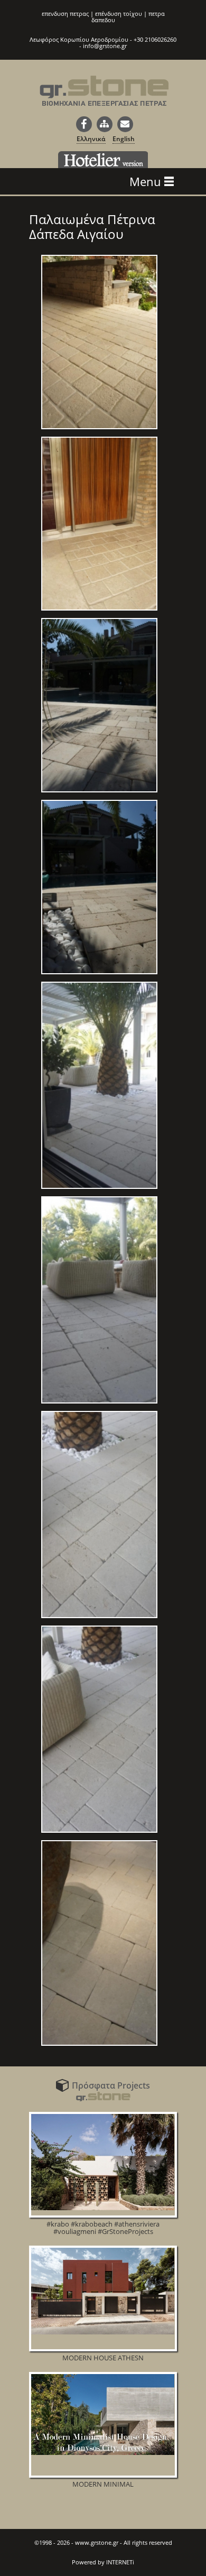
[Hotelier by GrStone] (103, 160)
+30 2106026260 (155, 39)
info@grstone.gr (105, 46)
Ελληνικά (91, 139)
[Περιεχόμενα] (105, 124)
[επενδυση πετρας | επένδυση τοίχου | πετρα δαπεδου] (104, 97)
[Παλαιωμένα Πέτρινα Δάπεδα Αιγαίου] (99, 429)
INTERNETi (120, 2562)
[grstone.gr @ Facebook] (84, 124)
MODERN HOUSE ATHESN (103, 2358)
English (124, 139)
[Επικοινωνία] (125, 124)
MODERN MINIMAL (103, 2484)
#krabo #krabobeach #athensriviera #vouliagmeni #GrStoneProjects (103, 2228)
